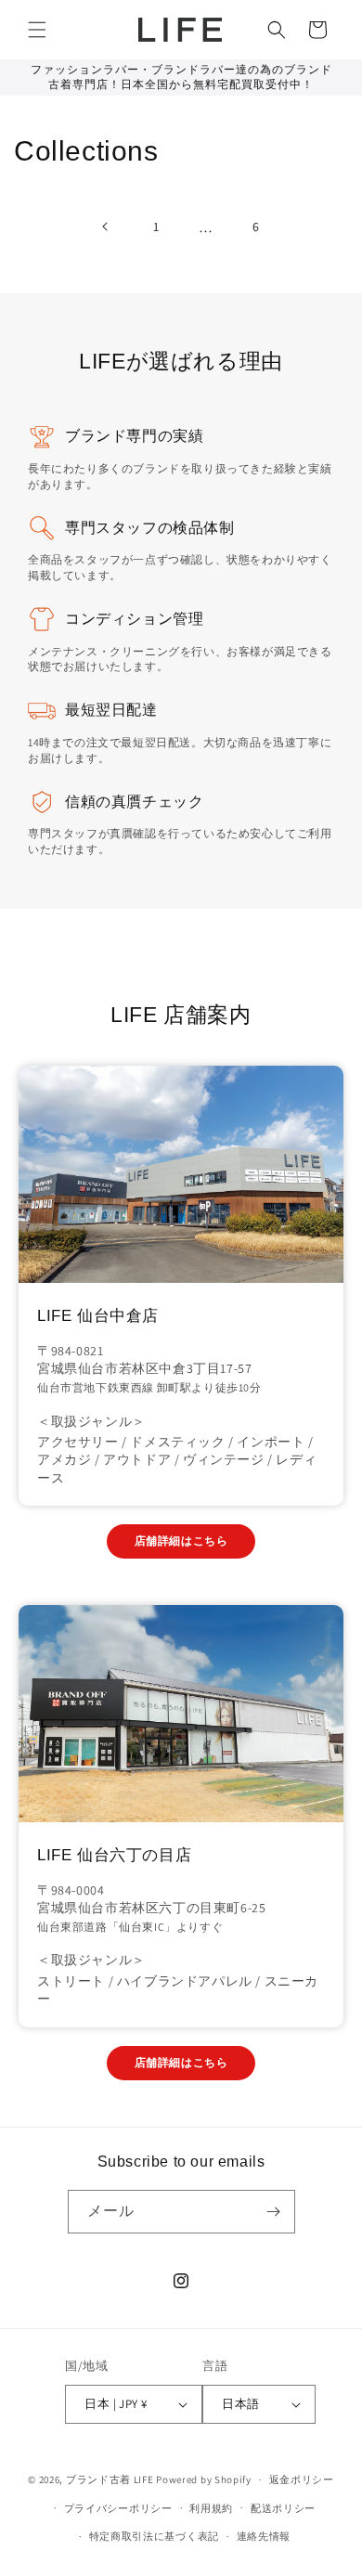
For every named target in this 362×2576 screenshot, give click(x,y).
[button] (37, 30)
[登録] (274, 2212)
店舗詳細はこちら (181, 1540)
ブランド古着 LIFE (110, 2479)
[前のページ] (106, 227)
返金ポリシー (302, 2479)
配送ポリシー (283, 2508)
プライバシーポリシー (118, 2508)
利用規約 (211, 2508)
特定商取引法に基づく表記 (154, 2536)
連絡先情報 (264, 2536)
